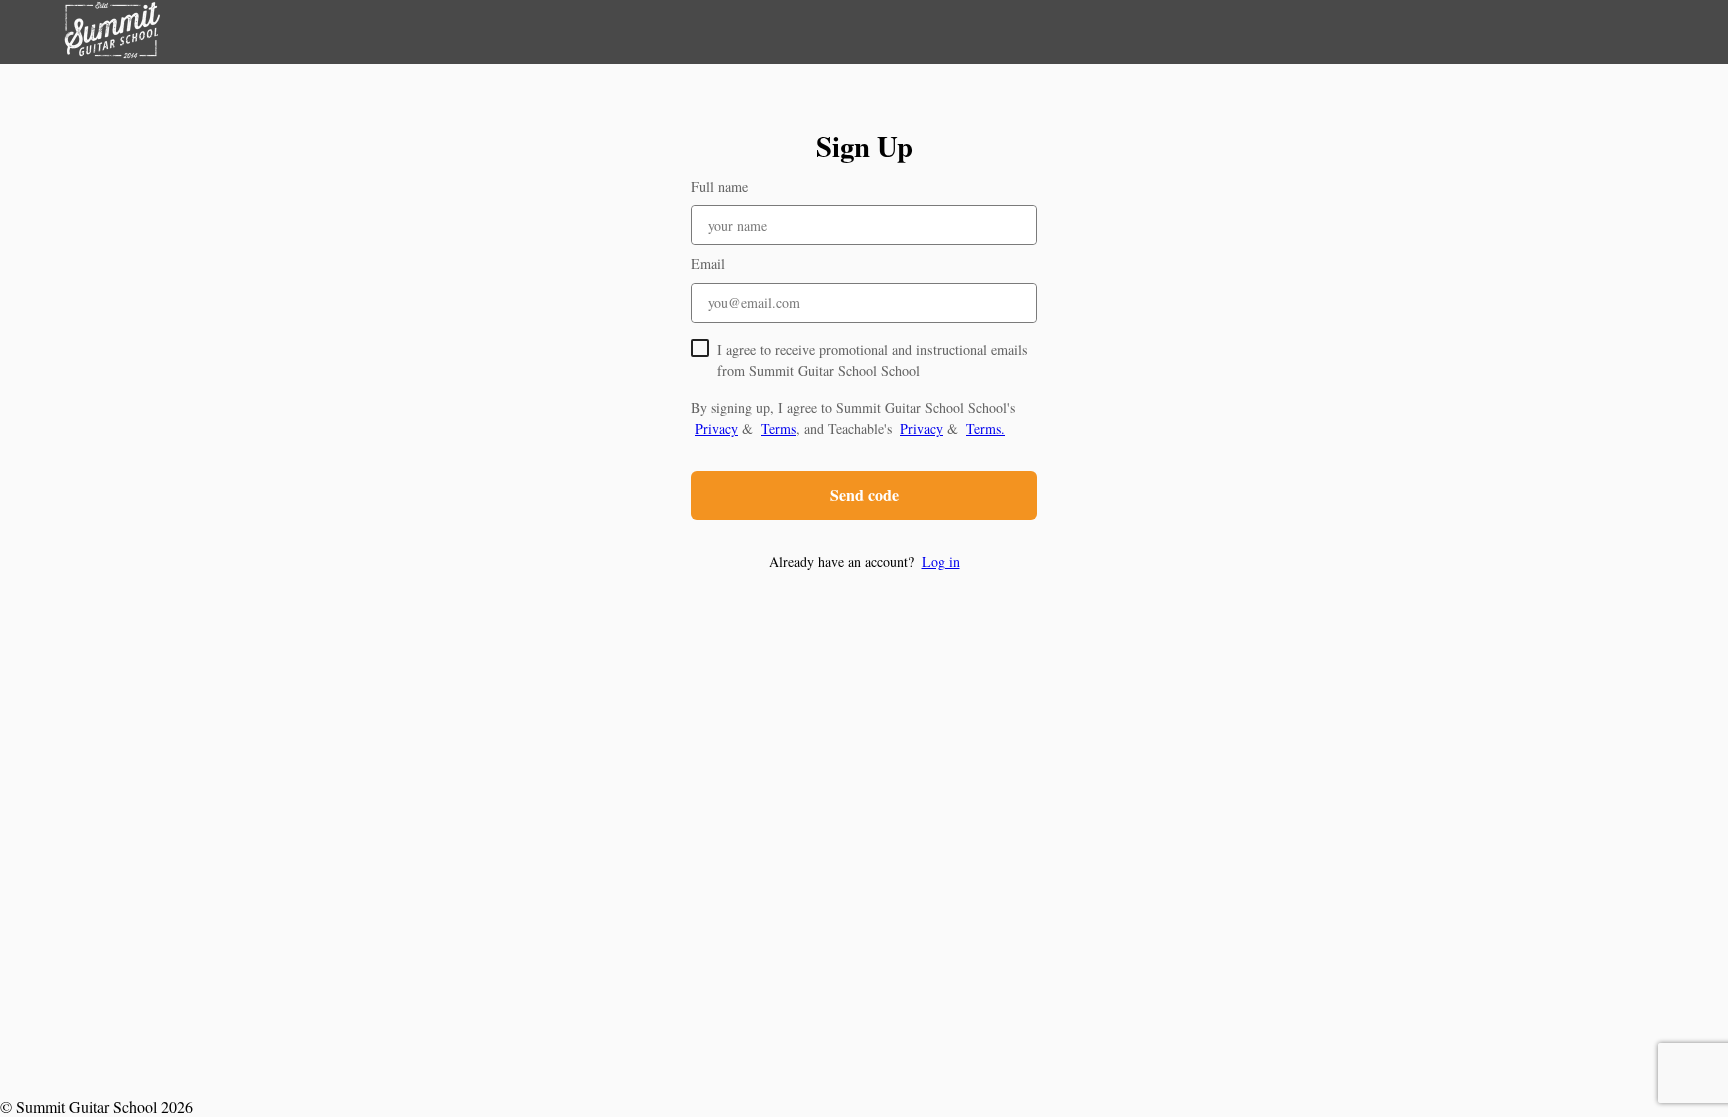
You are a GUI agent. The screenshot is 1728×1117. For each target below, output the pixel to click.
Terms (778, 428)
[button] (864, 561)
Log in (941, 561)
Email (708, 263)
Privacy (716, 428)
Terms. (985, 428)
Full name (719, 186)
